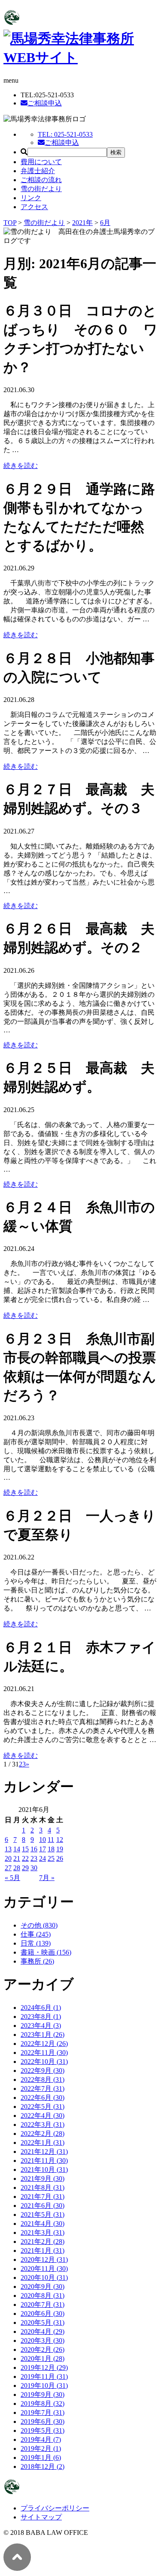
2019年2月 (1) (41, 2449)
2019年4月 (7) (41, 2440)
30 (34, 1868)
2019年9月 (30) (43, 2395)
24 (43, 1858)
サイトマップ (41, 2517)
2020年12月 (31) (44, 2260)
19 (60, 1849)
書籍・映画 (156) (46, 1952)
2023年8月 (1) (41, 2017)
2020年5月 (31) (43, 2323)
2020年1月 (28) (43, 2359)
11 (51, 1840)
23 (34, 1858)
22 (25, 1858)
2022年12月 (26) (44, 2044)
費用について (41, 162)
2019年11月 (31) (44, 2377)
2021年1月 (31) (43, 2251)
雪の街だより (41, 189)
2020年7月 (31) (43, 2305)
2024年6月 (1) (41, 2008)
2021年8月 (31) (43, 2188)
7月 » (47, 1878)
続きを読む (21, 466)
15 (25, 1849)
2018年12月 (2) (43, 2467)
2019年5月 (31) (43, 2431)
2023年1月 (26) (43, 2035)
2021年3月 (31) (43, 2233)
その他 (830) (39, 1925)
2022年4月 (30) (43, 2116)
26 (60, 1858)
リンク (31, 198)
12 (60, 1840)
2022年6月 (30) (43, 2098)
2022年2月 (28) (43, 2134)
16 (34, 1849)
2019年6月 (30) (43, 2422)
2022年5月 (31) (43, 2107)
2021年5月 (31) (43, 2215)
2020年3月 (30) (43, 2341)
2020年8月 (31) (43, 2296)
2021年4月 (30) (43, 2224)
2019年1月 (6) (41, 2458)
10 (43, 1840)
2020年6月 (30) (43, 2314)
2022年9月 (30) (43, 2071)
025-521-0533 (65, 134)
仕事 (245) (36, 1934)
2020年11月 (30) (44, 2269)
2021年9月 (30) (43, 2179)
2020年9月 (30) (43, 2287)
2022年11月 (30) (44, 2053)
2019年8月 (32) (43, 2404)
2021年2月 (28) (43, 2242)
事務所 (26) (37, 1961)
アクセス (34, 207)
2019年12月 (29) (44, 2368)
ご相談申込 (45, 103)
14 (17, 1849)
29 (25, 1868)
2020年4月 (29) (43, 2332)
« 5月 (12, 1878)
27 (8, 1868)
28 (17, 1868)
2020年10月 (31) (44, 2278)
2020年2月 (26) (43, 2350)
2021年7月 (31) (43, 2197)
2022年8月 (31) (43, 2080)
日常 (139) (36, 1943)
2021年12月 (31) (44, 2152)
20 (8, 1858)
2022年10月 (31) (44, 2062)
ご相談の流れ (41, 180)
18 (51, 1849)
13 (8, 1849)
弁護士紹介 (38, 171)
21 (17, 1858)
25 (51, 1858)
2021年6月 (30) (43, 2206)
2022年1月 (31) (43, 2143)
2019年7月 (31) (43, 2413)
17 (43, 1849)
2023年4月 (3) (41, 2026)
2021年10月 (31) (44, 2170)
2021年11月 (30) (44, 2161)
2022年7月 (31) (43, 2089)
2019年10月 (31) (44, 2386)
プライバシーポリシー (55, 2508)
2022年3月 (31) (43, 2125)
